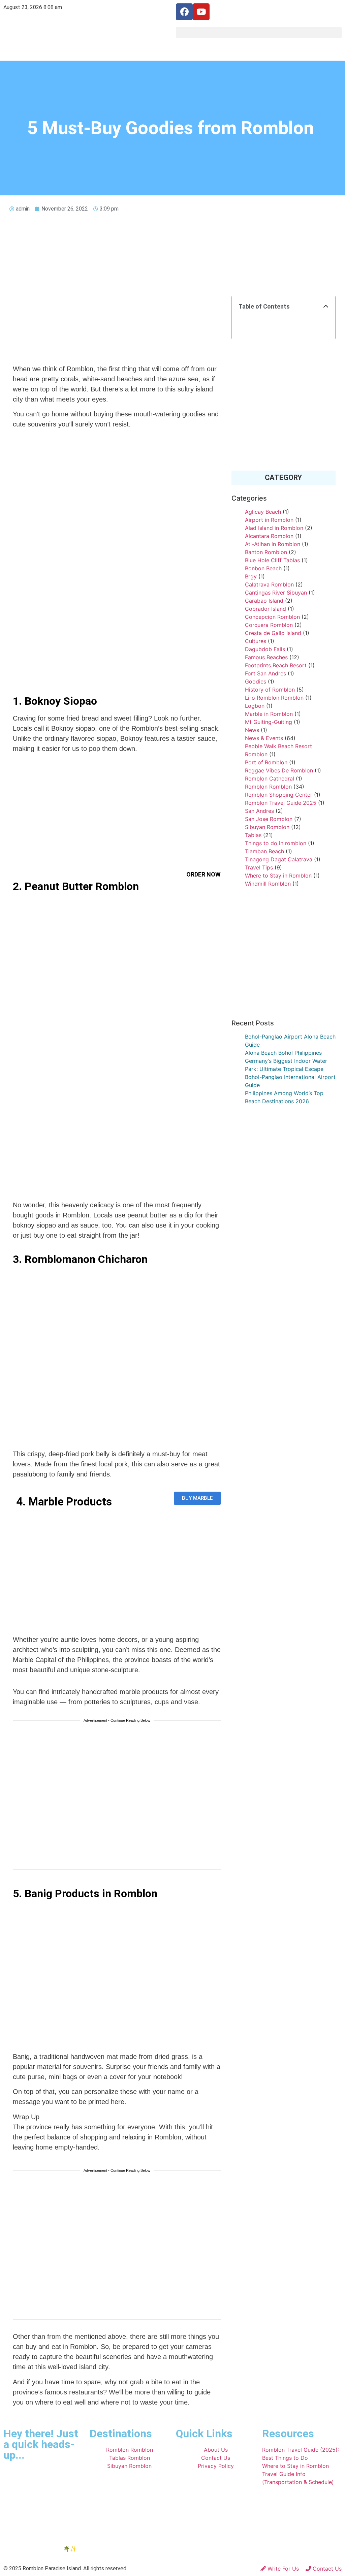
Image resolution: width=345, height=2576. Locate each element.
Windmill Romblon (268, 884)
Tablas (253, 835)
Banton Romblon (266, 552)
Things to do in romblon (276, 843)
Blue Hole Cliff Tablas (272, 560)
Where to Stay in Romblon (278, 876)
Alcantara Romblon (269, 536)
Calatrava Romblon (269, 584)
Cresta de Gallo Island (273, 633)
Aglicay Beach (263, 512)
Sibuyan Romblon (267, 827)
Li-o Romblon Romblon (274, 698)
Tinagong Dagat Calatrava (279, 859)
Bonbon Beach (263, 568)
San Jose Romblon (269, 819)
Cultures (256, 641)
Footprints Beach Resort (276, 665)
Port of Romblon (266, 762)
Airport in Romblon (269, 520)
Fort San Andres (265, 673)
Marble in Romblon (269, 714)
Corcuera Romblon (269, 625)
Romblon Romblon (268, 787)
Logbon (255, 706)
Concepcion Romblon (272, 617)
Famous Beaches (266, 657)
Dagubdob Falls (265, 649)
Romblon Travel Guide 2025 (281, 803)
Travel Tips (259, 867)
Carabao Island (264, 601)
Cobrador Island (265, 609)
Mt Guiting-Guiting (269, 722)
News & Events (264, 738)
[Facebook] (184, 12)
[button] (259, 33)
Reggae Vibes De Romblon (279, 770)
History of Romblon (270, 690)
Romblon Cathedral (270, 778)
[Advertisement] (117, 818)
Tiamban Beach (264, 851)
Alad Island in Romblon (274, 528)
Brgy (251, 576)
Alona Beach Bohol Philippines (283, 1053)
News (252, 730)
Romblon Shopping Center (279, 795)
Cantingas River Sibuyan (276, 593)
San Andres (259, 811)
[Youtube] (201, 12)
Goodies (256, 681)
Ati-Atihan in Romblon (273, 544)
